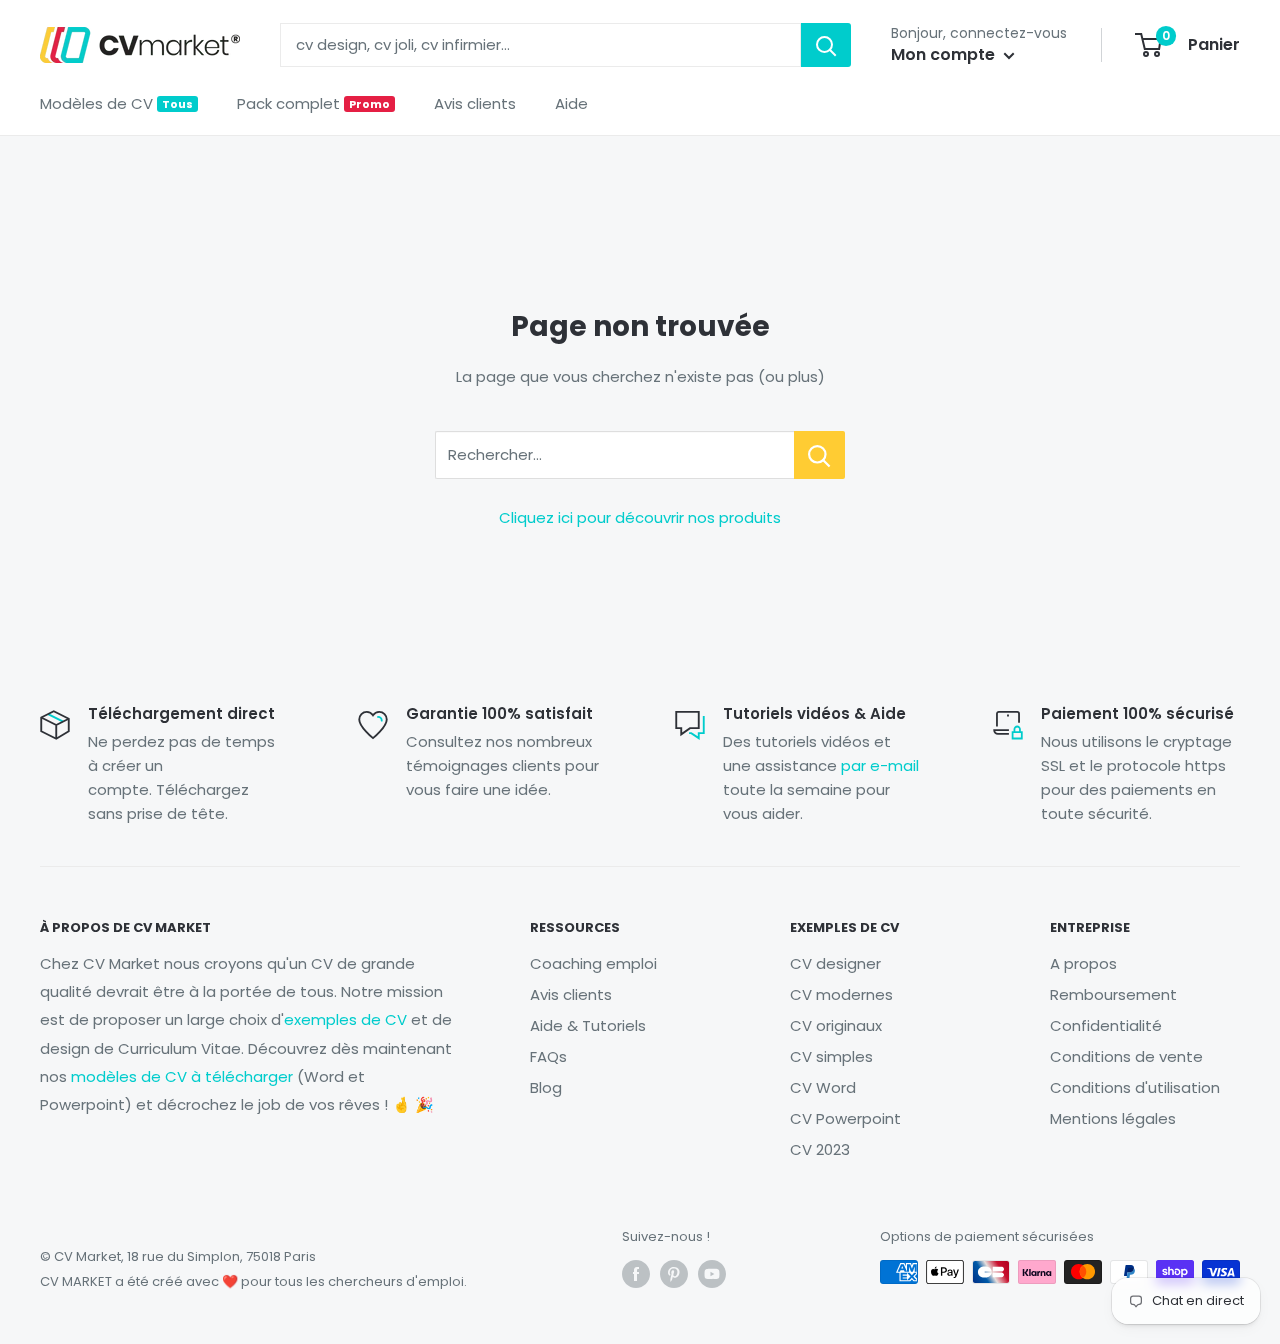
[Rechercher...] (819, 455)
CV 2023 (820, 1149)
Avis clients (475, 103)
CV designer (835, 963)
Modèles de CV (116, 103)
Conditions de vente (1126, 1056)
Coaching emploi (593, 963)
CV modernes (841, 994)
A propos (1083, 963)
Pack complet (313, 103)
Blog (546, 1087)
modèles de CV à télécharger (182, 1076)
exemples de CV (345, 1019)
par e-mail (880, 765)
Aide (571, 103)
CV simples (831, 1056)
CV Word (823, 1087)
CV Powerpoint (845, 1118)
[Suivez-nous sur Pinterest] (674, 1274)
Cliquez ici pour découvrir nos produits (640, 517)
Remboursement (1113, 994)
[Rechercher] (826, 45)
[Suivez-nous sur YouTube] (712, 1274)
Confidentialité (1106, 1025)
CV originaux (836, 1025)
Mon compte (945, 54)
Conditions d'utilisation (1135, 1087)
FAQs (548, 1056)
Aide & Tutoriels (588, 1025)
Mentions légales (1113, 1118)
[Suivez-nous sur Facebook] (636, 1274)
